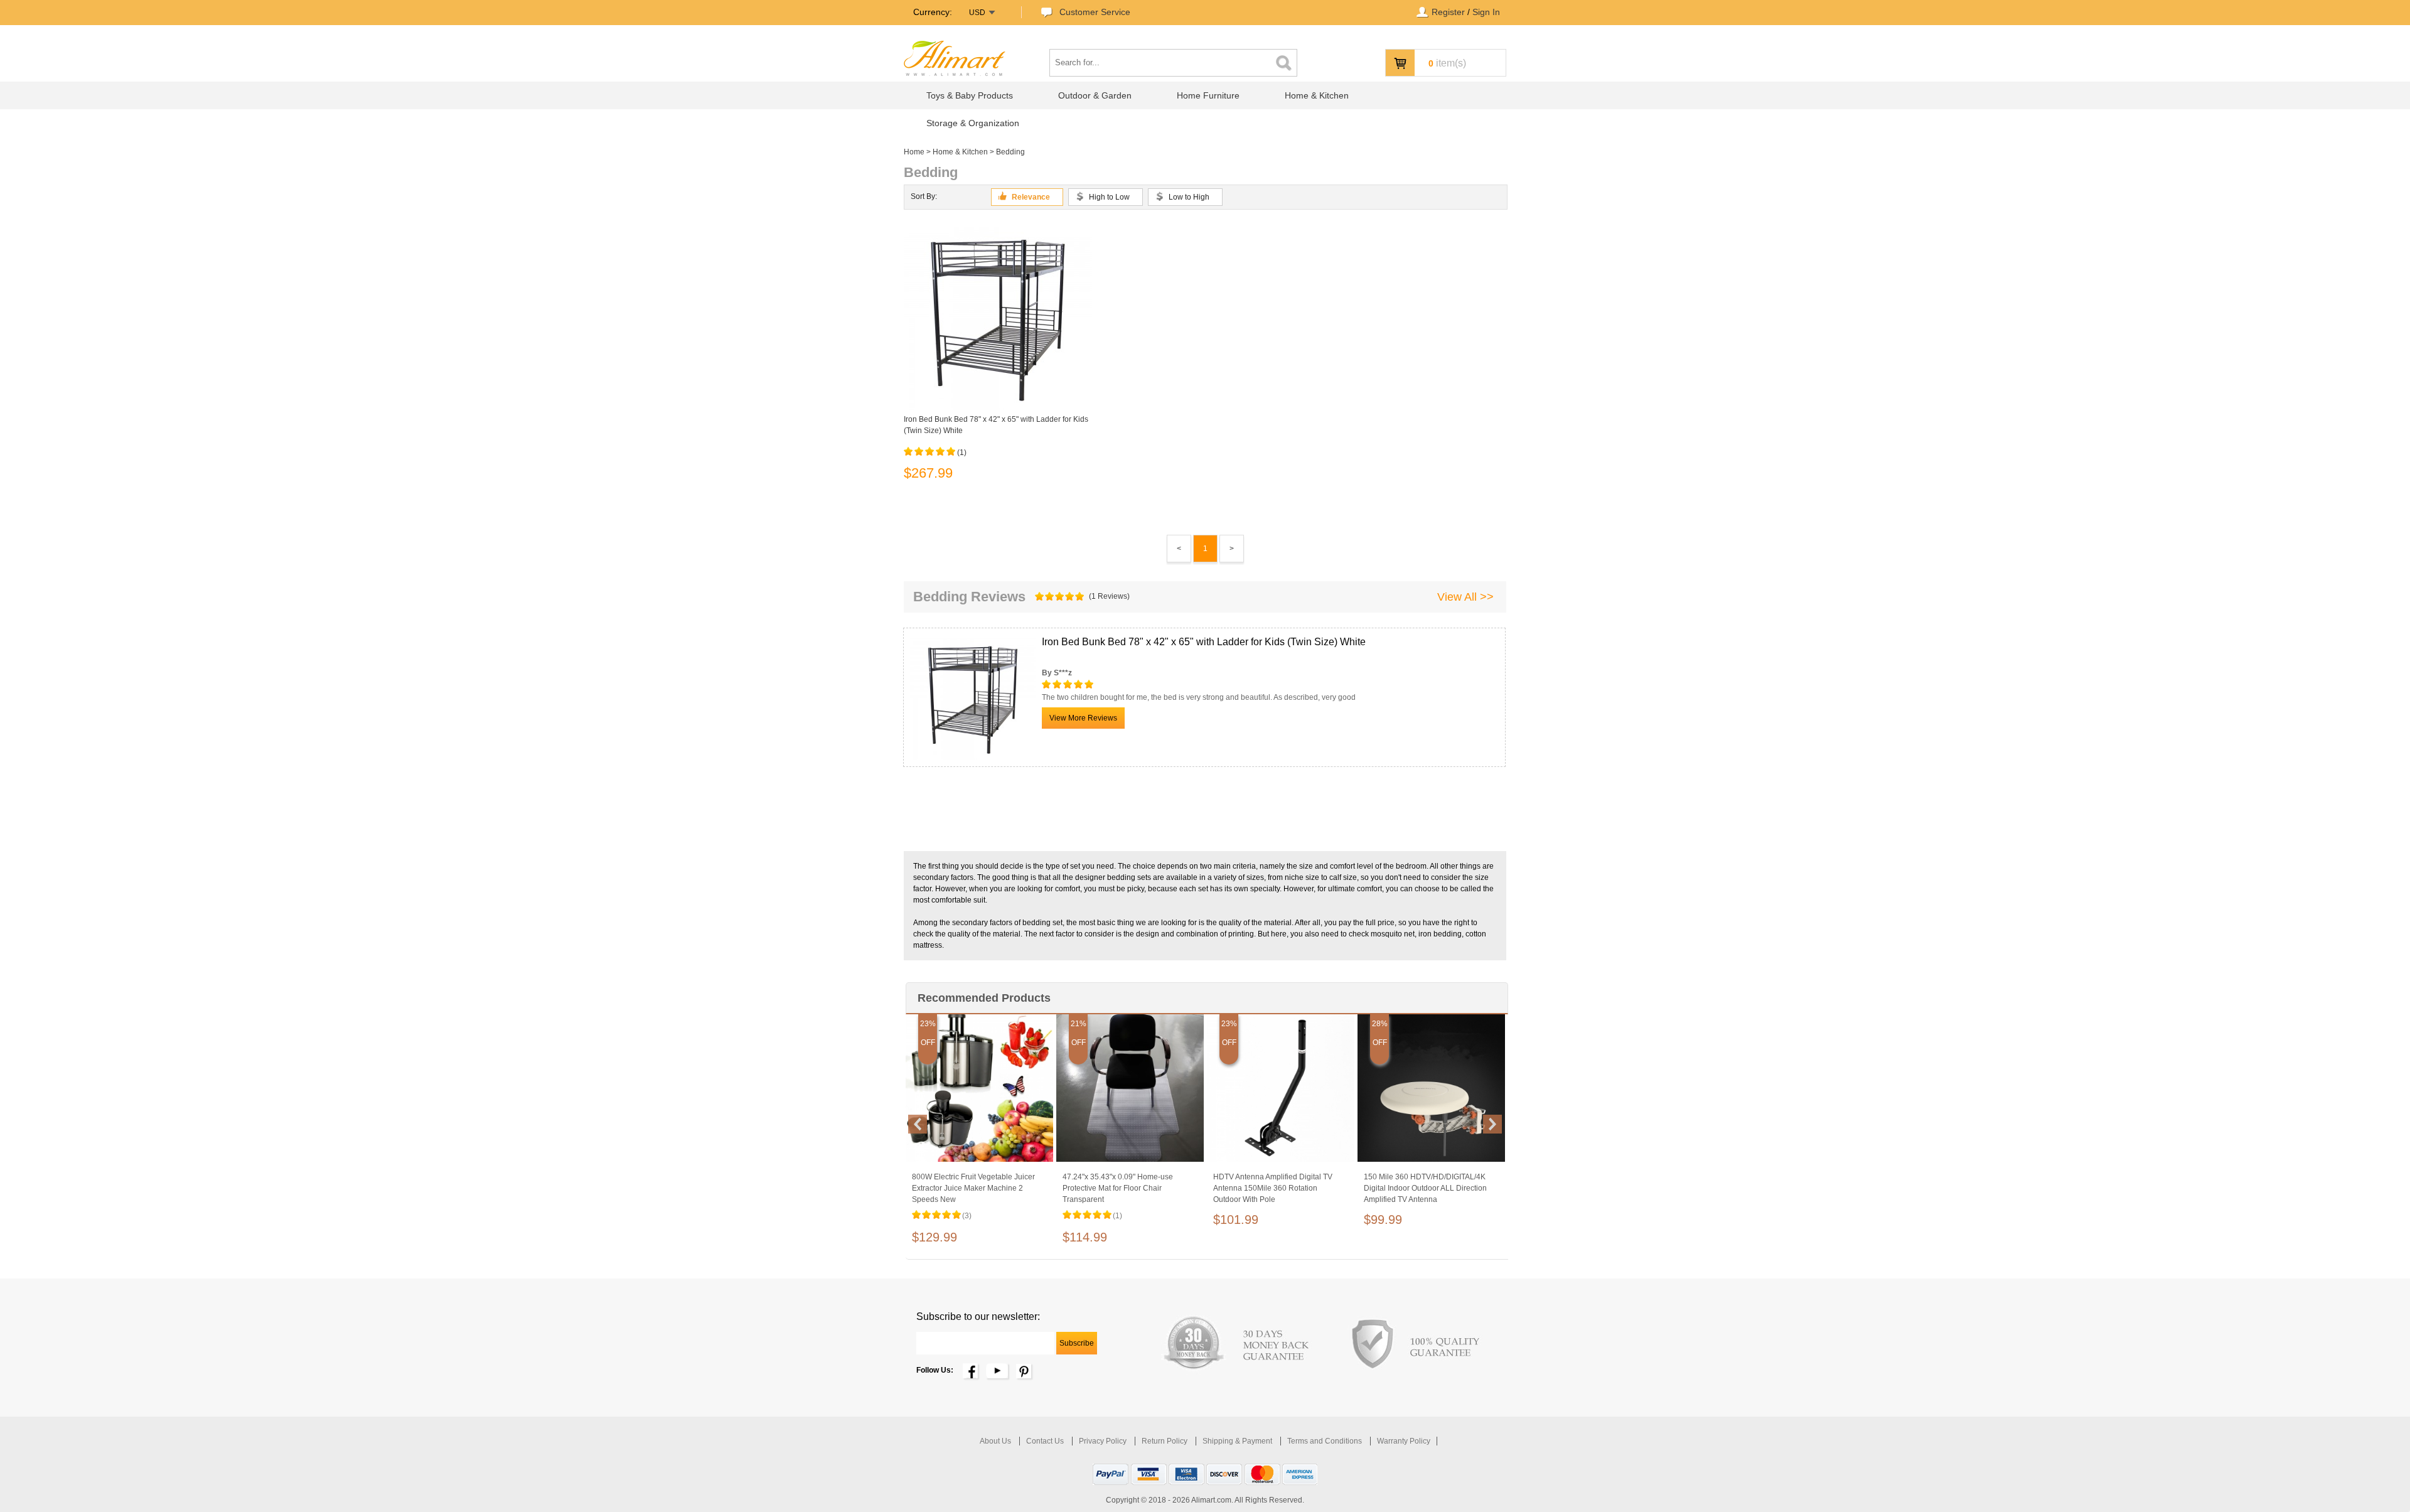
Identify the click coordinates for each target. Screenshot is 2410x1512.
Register (1448, 12)
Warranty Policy (1404, 1441)
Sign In (1486, 12)
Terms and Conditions (1325, 1441)
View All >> (1465, 597)
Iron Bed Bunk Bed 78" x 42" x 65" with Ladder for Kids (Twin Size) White (996, 425)
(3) (967, 1216)
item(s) (1447, 63)
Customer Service (1095, 12)
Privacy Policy (1104, 1441)
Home (914, 152)
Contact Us (1046, 1441)
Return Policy (1165, 1441)
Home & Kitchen (960, 152)
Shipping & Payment (1238, 1441)
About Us (996, 1441)
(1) (962, 453)
